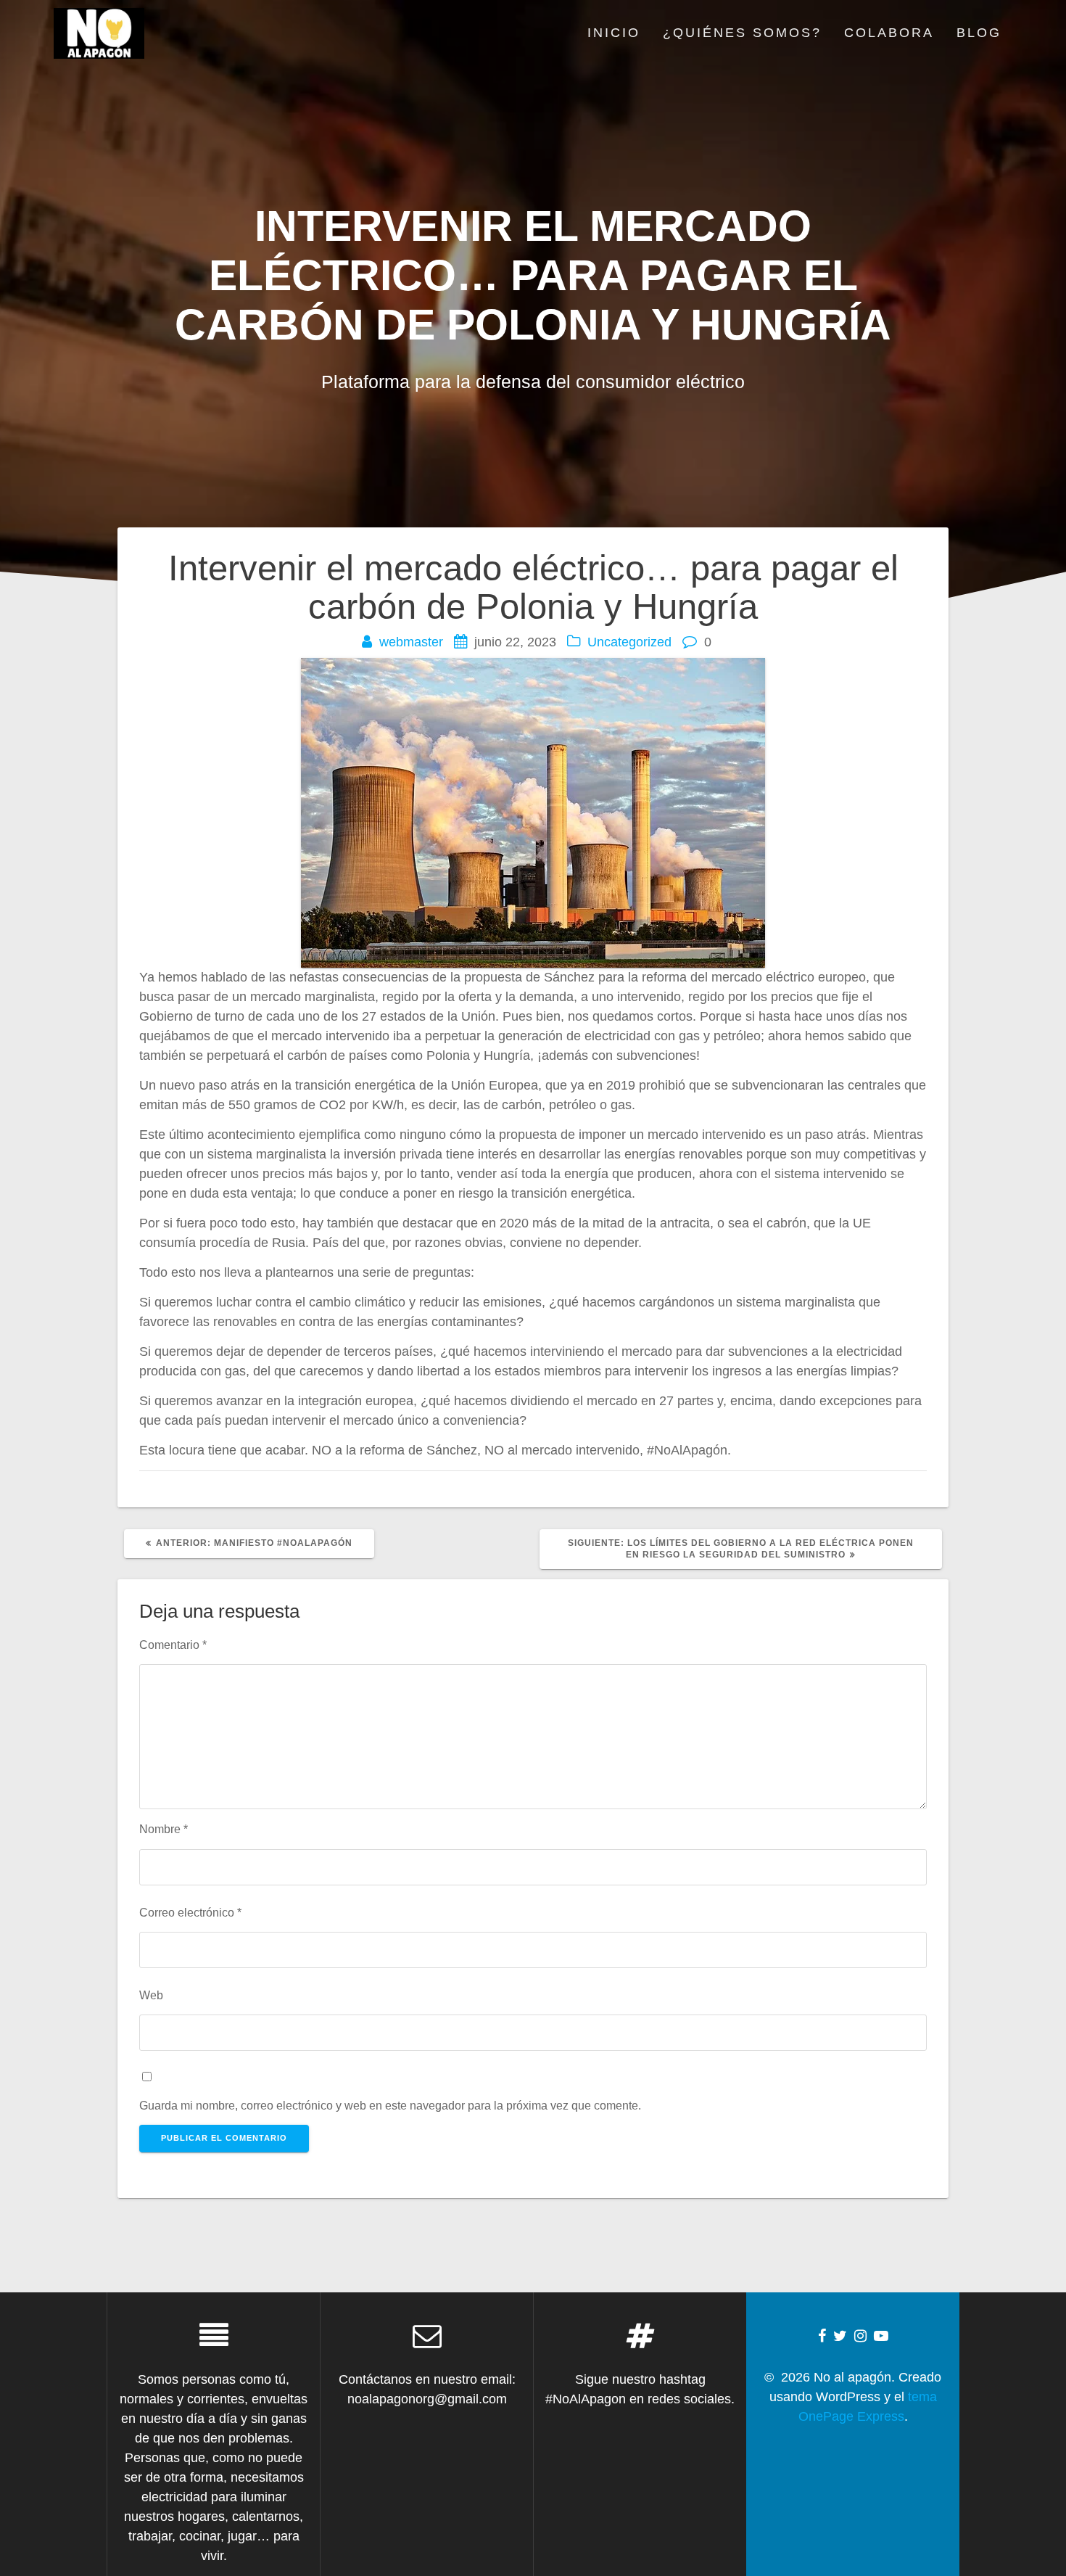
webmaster (411, 642)
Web (151, 1995)
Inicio (614, 33)
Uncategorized (629, 642)
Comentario (173, 1645)
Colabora (889, 33)
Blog (979, 33)
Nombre (164, 1829)
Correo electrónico (190, 1912)
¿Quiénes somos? (742, 33)
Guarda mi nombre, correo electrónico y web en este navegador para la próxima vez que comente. (390, 2105)
